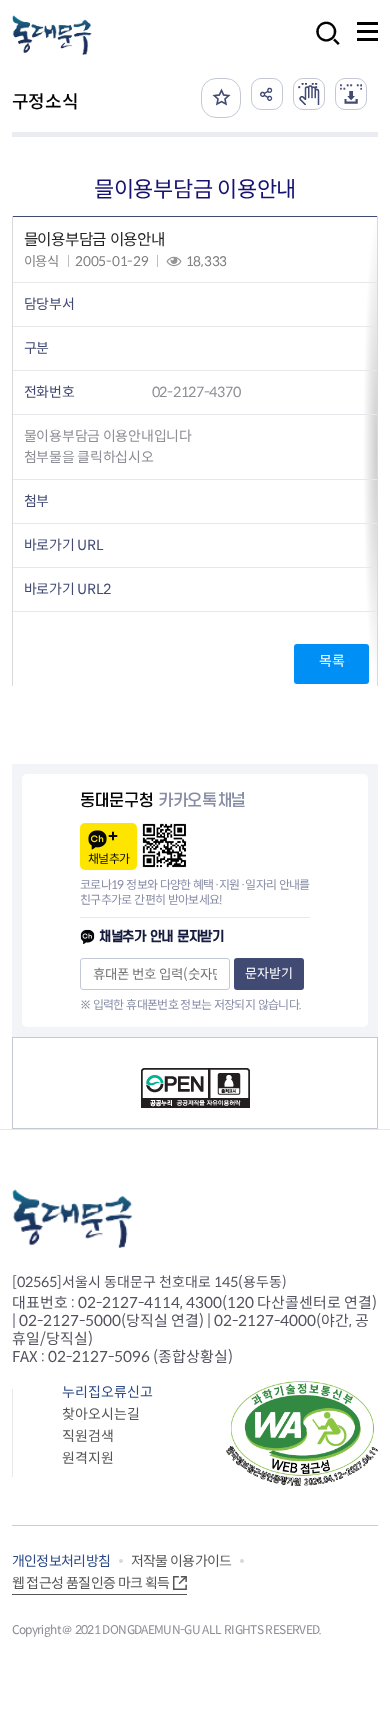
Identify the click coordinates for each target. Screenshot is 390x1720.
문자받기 (269, 973)
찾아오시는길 (101, 1414)
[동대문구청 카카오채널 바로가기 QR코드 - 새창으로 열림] (164, 845)
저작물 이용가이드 (181, 1561)
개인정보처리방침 (61, 1561)
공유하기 (267, 94)
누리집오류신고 (107, 1392)
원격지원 (88, 1458)
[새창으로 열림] (309, 94)
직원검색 (88, 1436)
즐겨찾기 (221, 98)
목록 (331, 661)
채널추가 (108, 858)
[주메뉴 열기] (367, 31)
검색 (322, 46)
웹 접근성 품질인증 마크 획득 (91, 1583)
